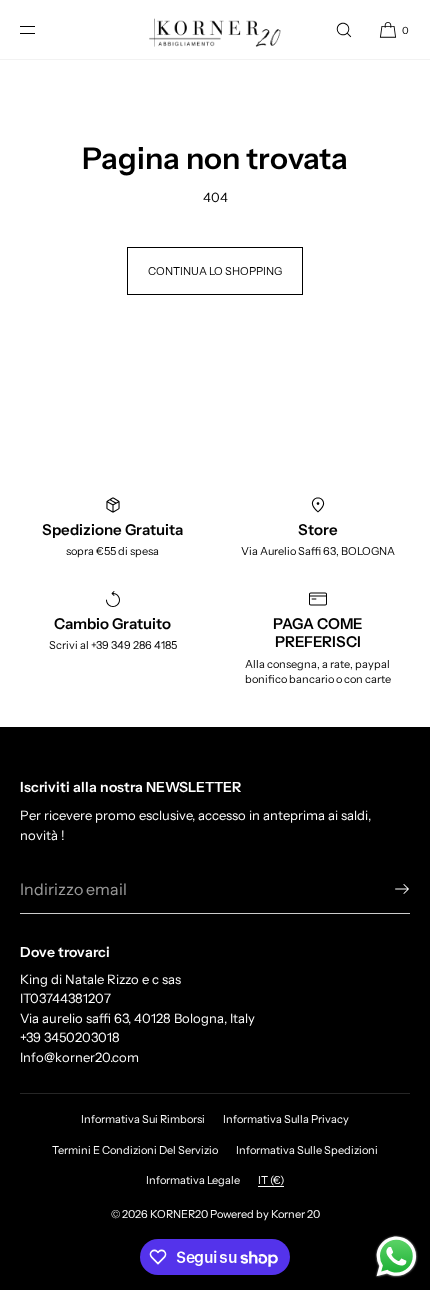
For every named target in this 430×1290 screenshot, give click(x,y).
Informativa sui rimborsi (143, 1119)
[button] (344, 29)
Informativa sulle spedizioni (307, 1150)
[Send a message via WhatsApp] (396, 1256)
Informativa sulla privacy (286, 1119)
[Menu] (44, 29)
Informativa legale (193, 1180)
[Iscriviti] (385, 889)
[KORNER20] (215, 30)
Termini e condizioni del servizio (135, 1150)
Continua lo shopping (215, 271)
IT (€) (271, 1180)
